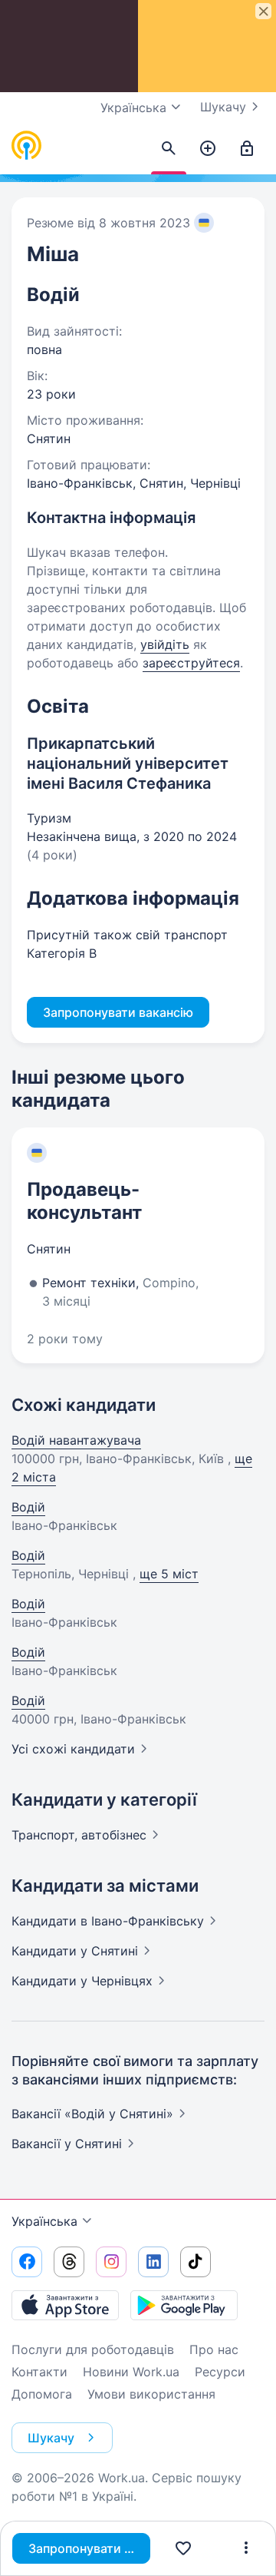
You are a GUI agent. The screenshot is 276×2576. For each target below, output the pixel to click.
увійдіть (165, 644)
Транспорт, (79, 1835)
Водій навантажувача (76, 1440)
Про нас (214, 2349)
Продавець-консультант (84, 1201)
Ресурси (220, 2372)
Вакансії (67, 2144)
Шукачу (223, 107)
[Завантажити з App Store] (65, 2305)
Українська (44, 2221)
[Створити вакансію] (208, 149)
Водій (28, 1507)
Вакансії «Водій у (92, 2114)
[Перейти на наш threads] (69, 2262)
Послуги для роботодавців (93, 2349)
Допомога (42, 2394)
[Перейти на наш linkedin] (153, 2262)
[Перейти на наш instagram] (111, 2262)
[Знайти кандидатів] (169, 149)
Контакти (39, 2372)
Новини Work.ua (131, 2372)
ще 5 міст (169, 1574)
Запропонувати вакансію (89, 2548)
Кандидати (108, 1921)
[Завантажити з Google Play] (184, 2305)
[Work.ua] (27, 146)
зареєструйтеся (191, 663)
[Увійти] (247, 149)
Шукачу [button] (51, 2438)
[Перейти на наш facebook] (27, 2262)
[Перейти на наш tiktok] (195, 2262)
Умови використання (151, 2394)
